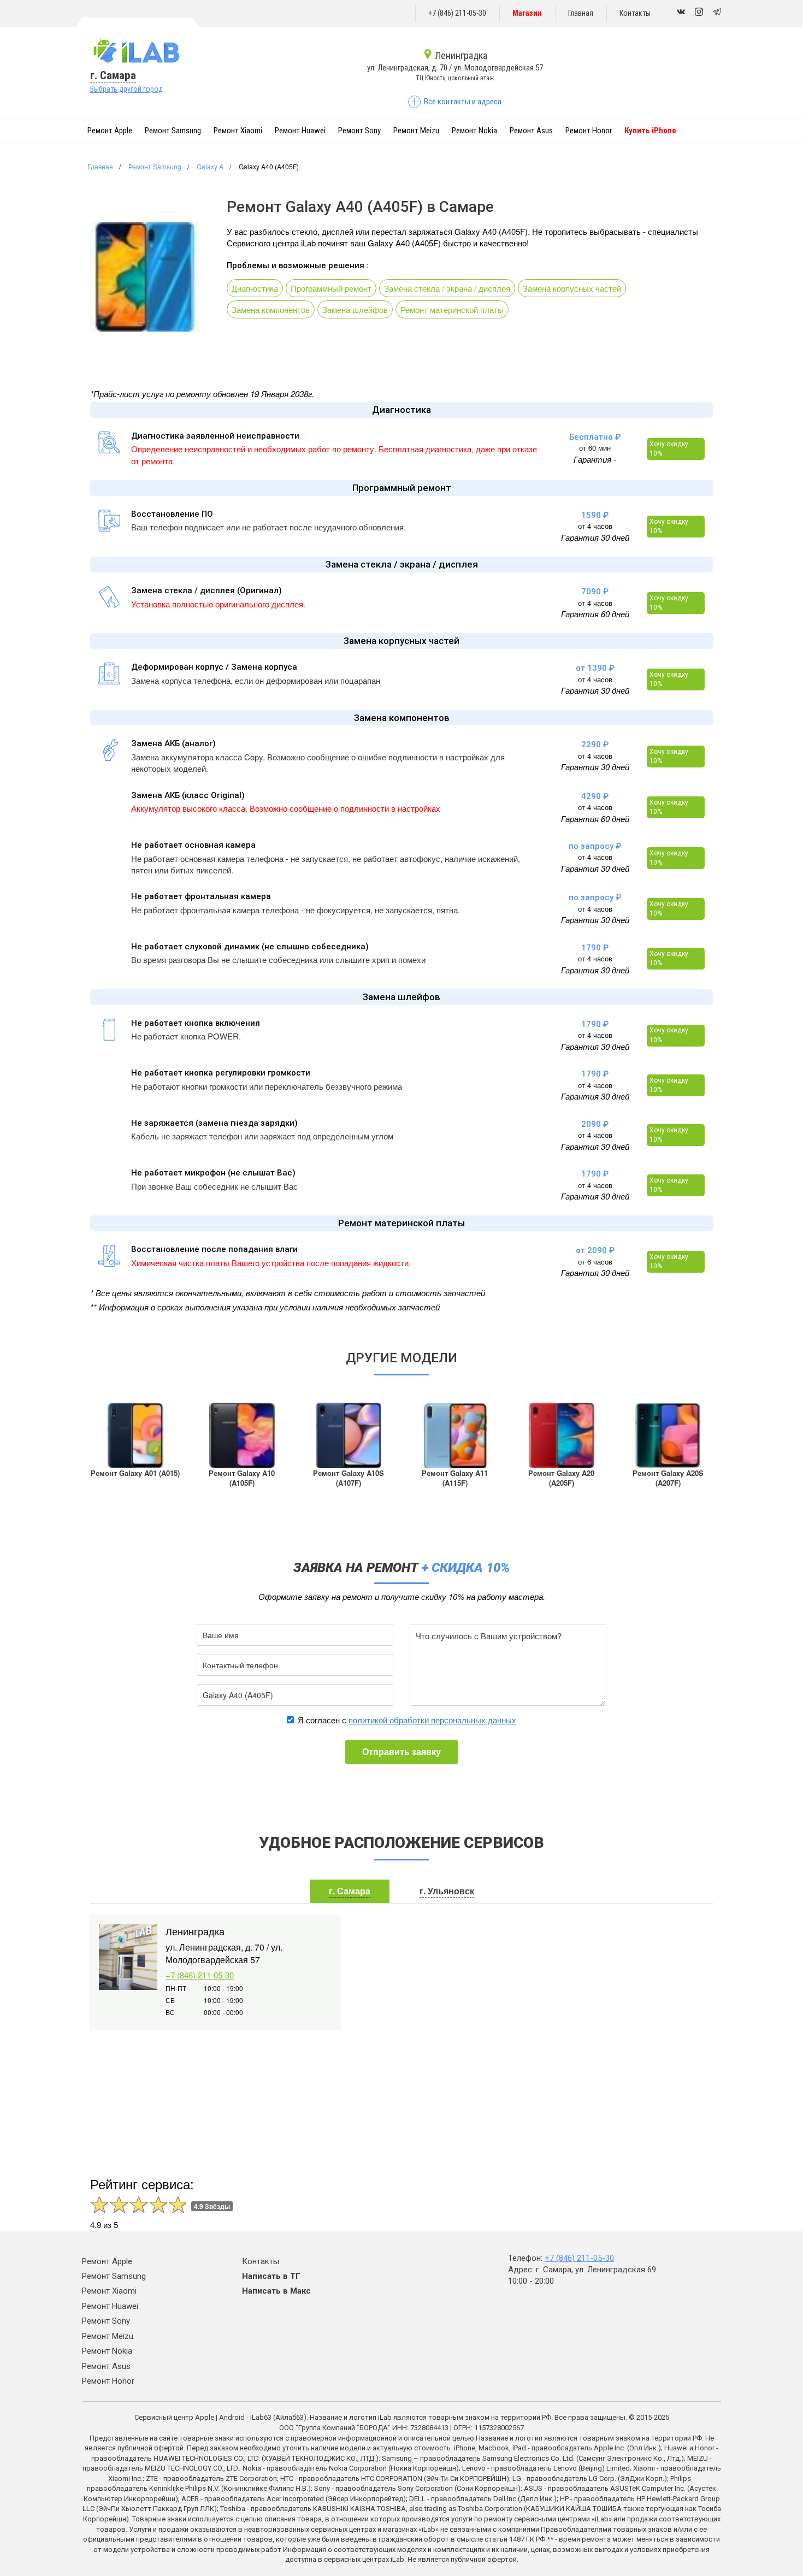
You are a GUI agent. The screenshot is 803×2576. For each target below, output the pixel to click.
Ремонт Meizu (416, 131)
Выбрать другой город (126, 89)
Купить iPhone (650, 131)
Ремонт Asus (531, 131)
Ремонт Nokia (474, 131)
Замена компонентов (271, 309)
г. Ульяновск (447, 1891)
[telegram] (717, 13)
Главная (581, 13)
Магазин (527, 13)
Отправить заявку (401, 1751)
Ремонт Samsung (173, 131)
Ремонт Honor (589, 131)
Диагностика (255, 288)
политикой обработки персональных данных (432, 1720)
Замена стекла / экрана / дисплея (447, 288)
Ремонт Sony (359, 131)
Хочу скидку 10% (669, 449)
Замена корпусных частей (572, 288)
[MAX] (699, 13)
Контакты (635, 13)
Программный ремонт (331, 288)
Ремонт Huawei (300, 131)
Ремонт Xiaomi (238, 131)
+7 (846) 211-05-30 (457, 13)
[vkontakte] (681, 13)
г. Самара (113, 75)
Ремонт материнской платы (452, 309)
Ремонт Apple (110, 131)
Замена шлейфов (355, 309)
